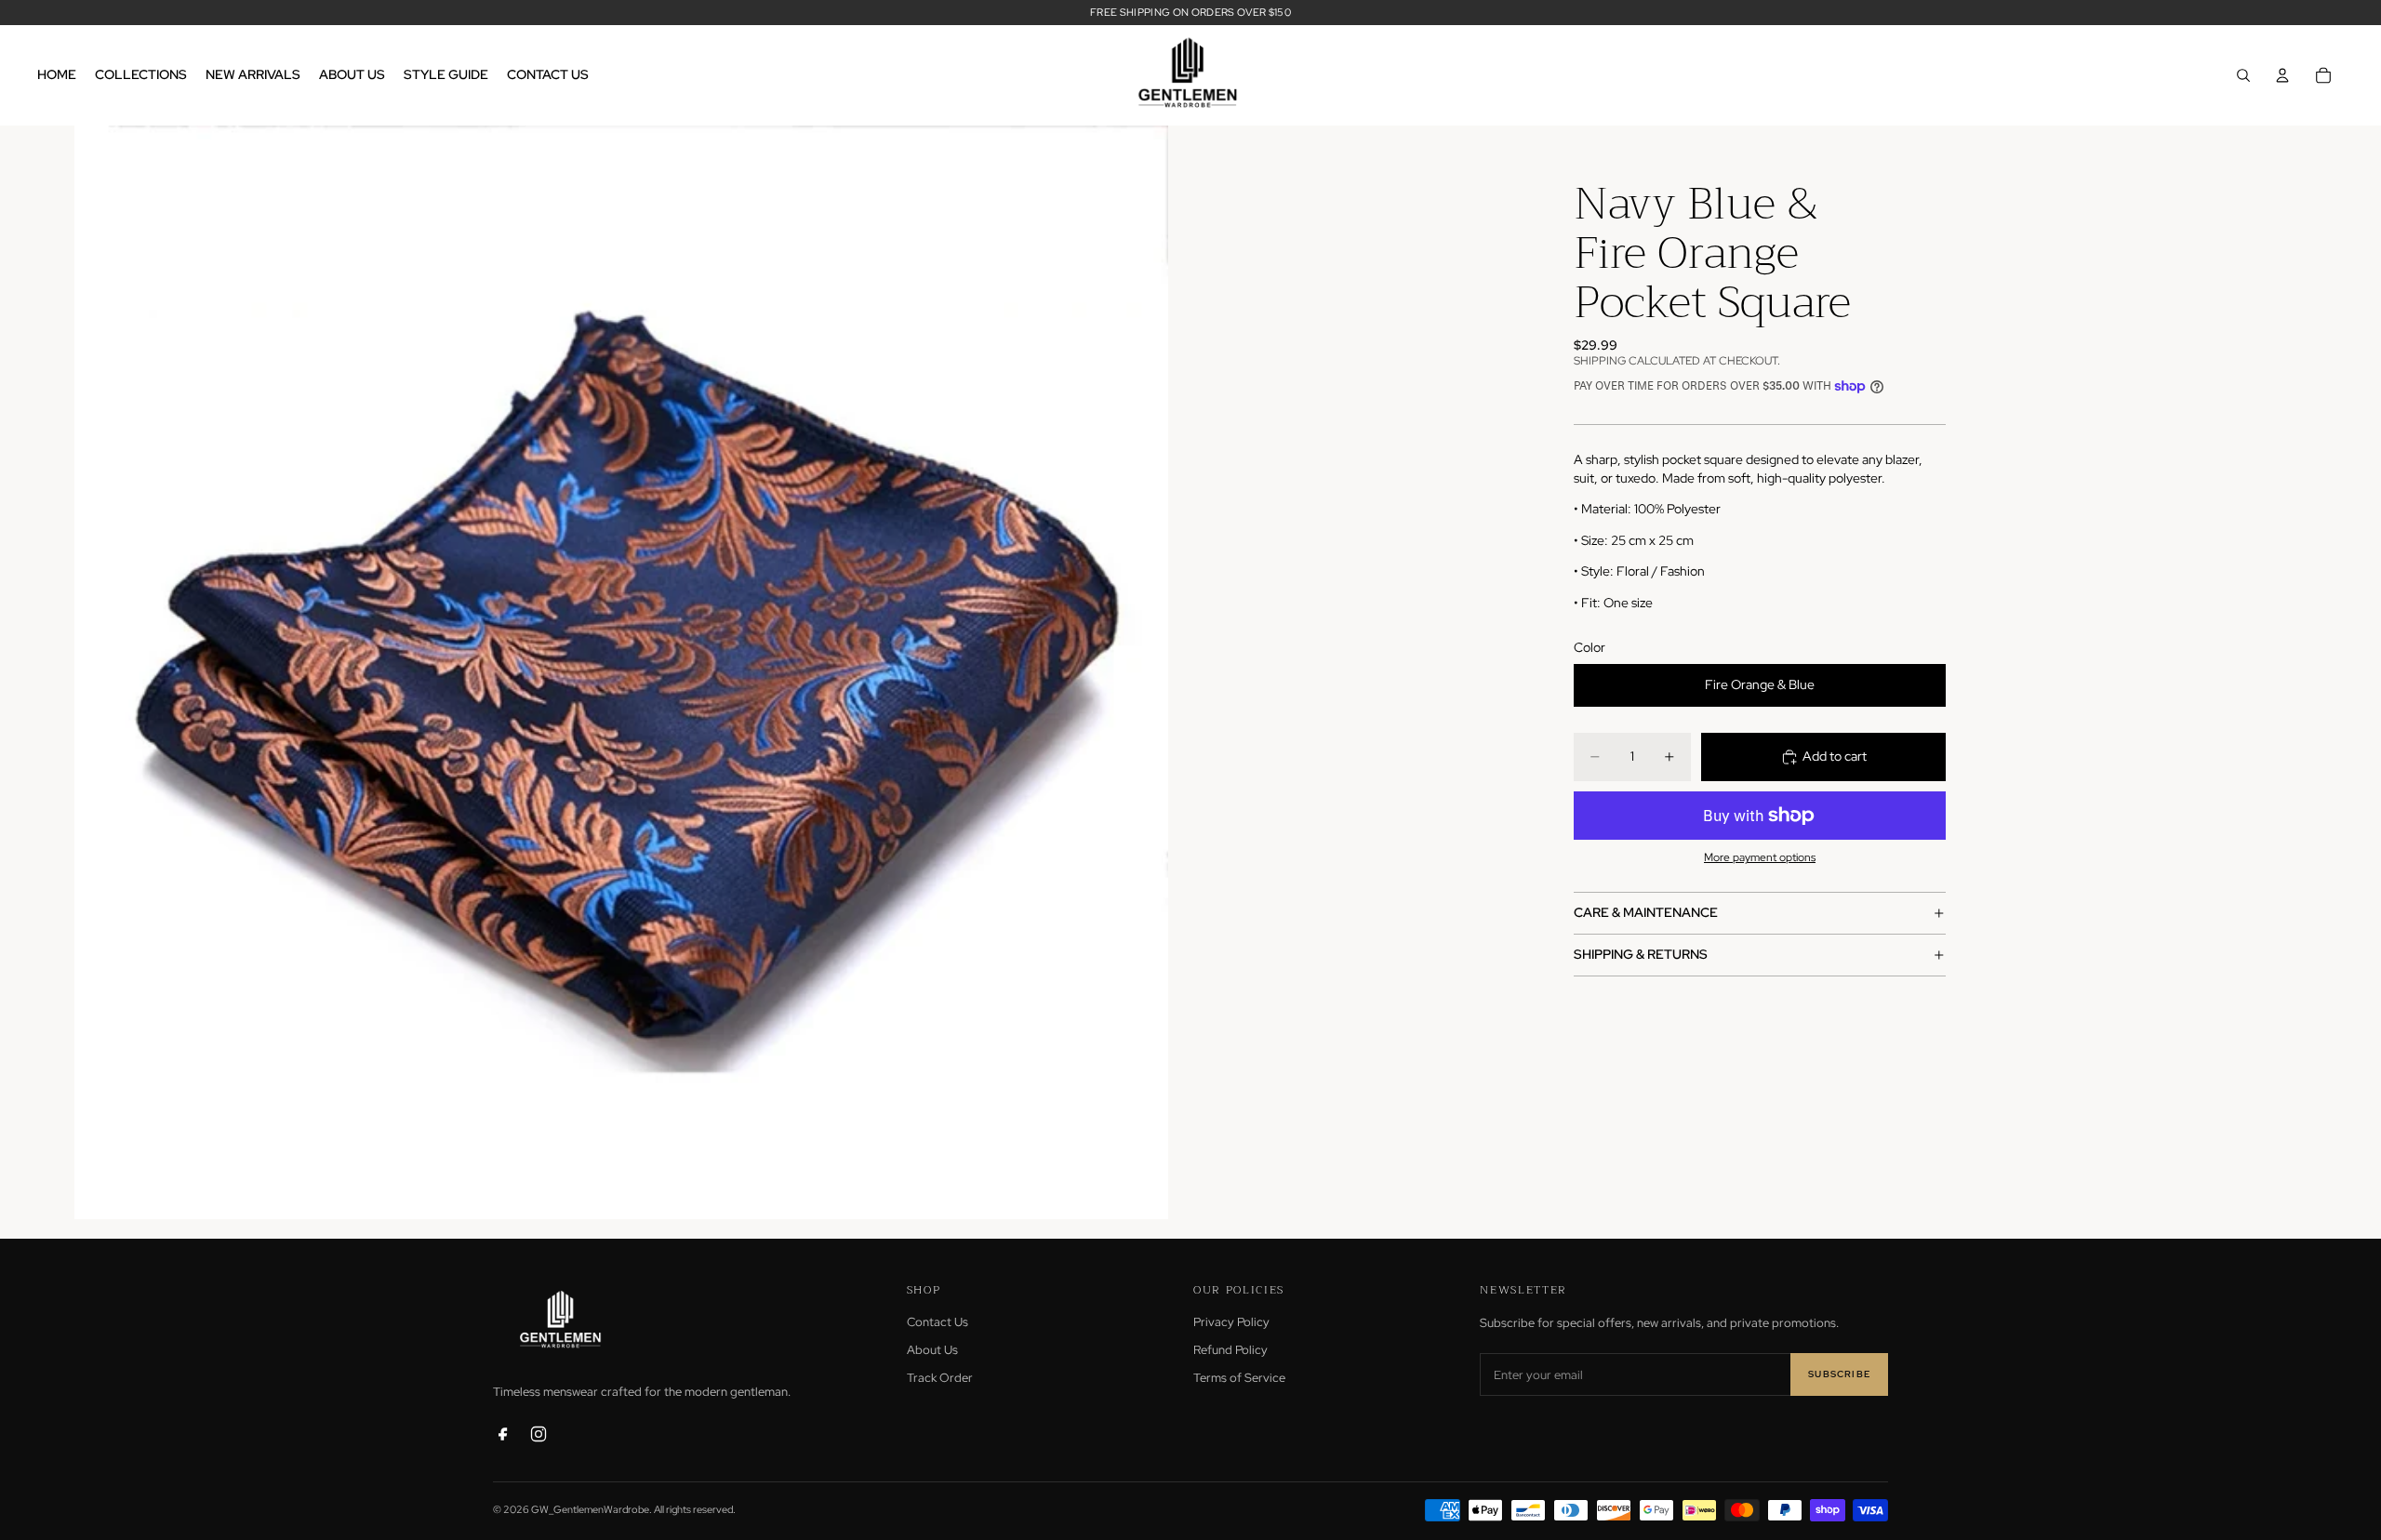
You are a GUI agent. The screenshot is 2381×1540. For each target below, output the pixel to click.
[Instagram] (539, 1434)
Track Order (940, 1378)
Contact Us (938, 1322)
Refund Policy (1230, 1350)
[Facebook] (503, 1434)
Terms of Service (1239, 1378)
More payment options (1760, 857)
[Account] (2282, 75)
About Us (932, 1350)
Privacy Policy (1231, 1322)
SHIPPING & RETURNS (1641, 954)
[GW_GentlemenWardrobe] (563, 1321)
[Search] (2243, 75)
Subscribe (1839, 1374)
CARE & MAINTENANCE (1646, 912)
